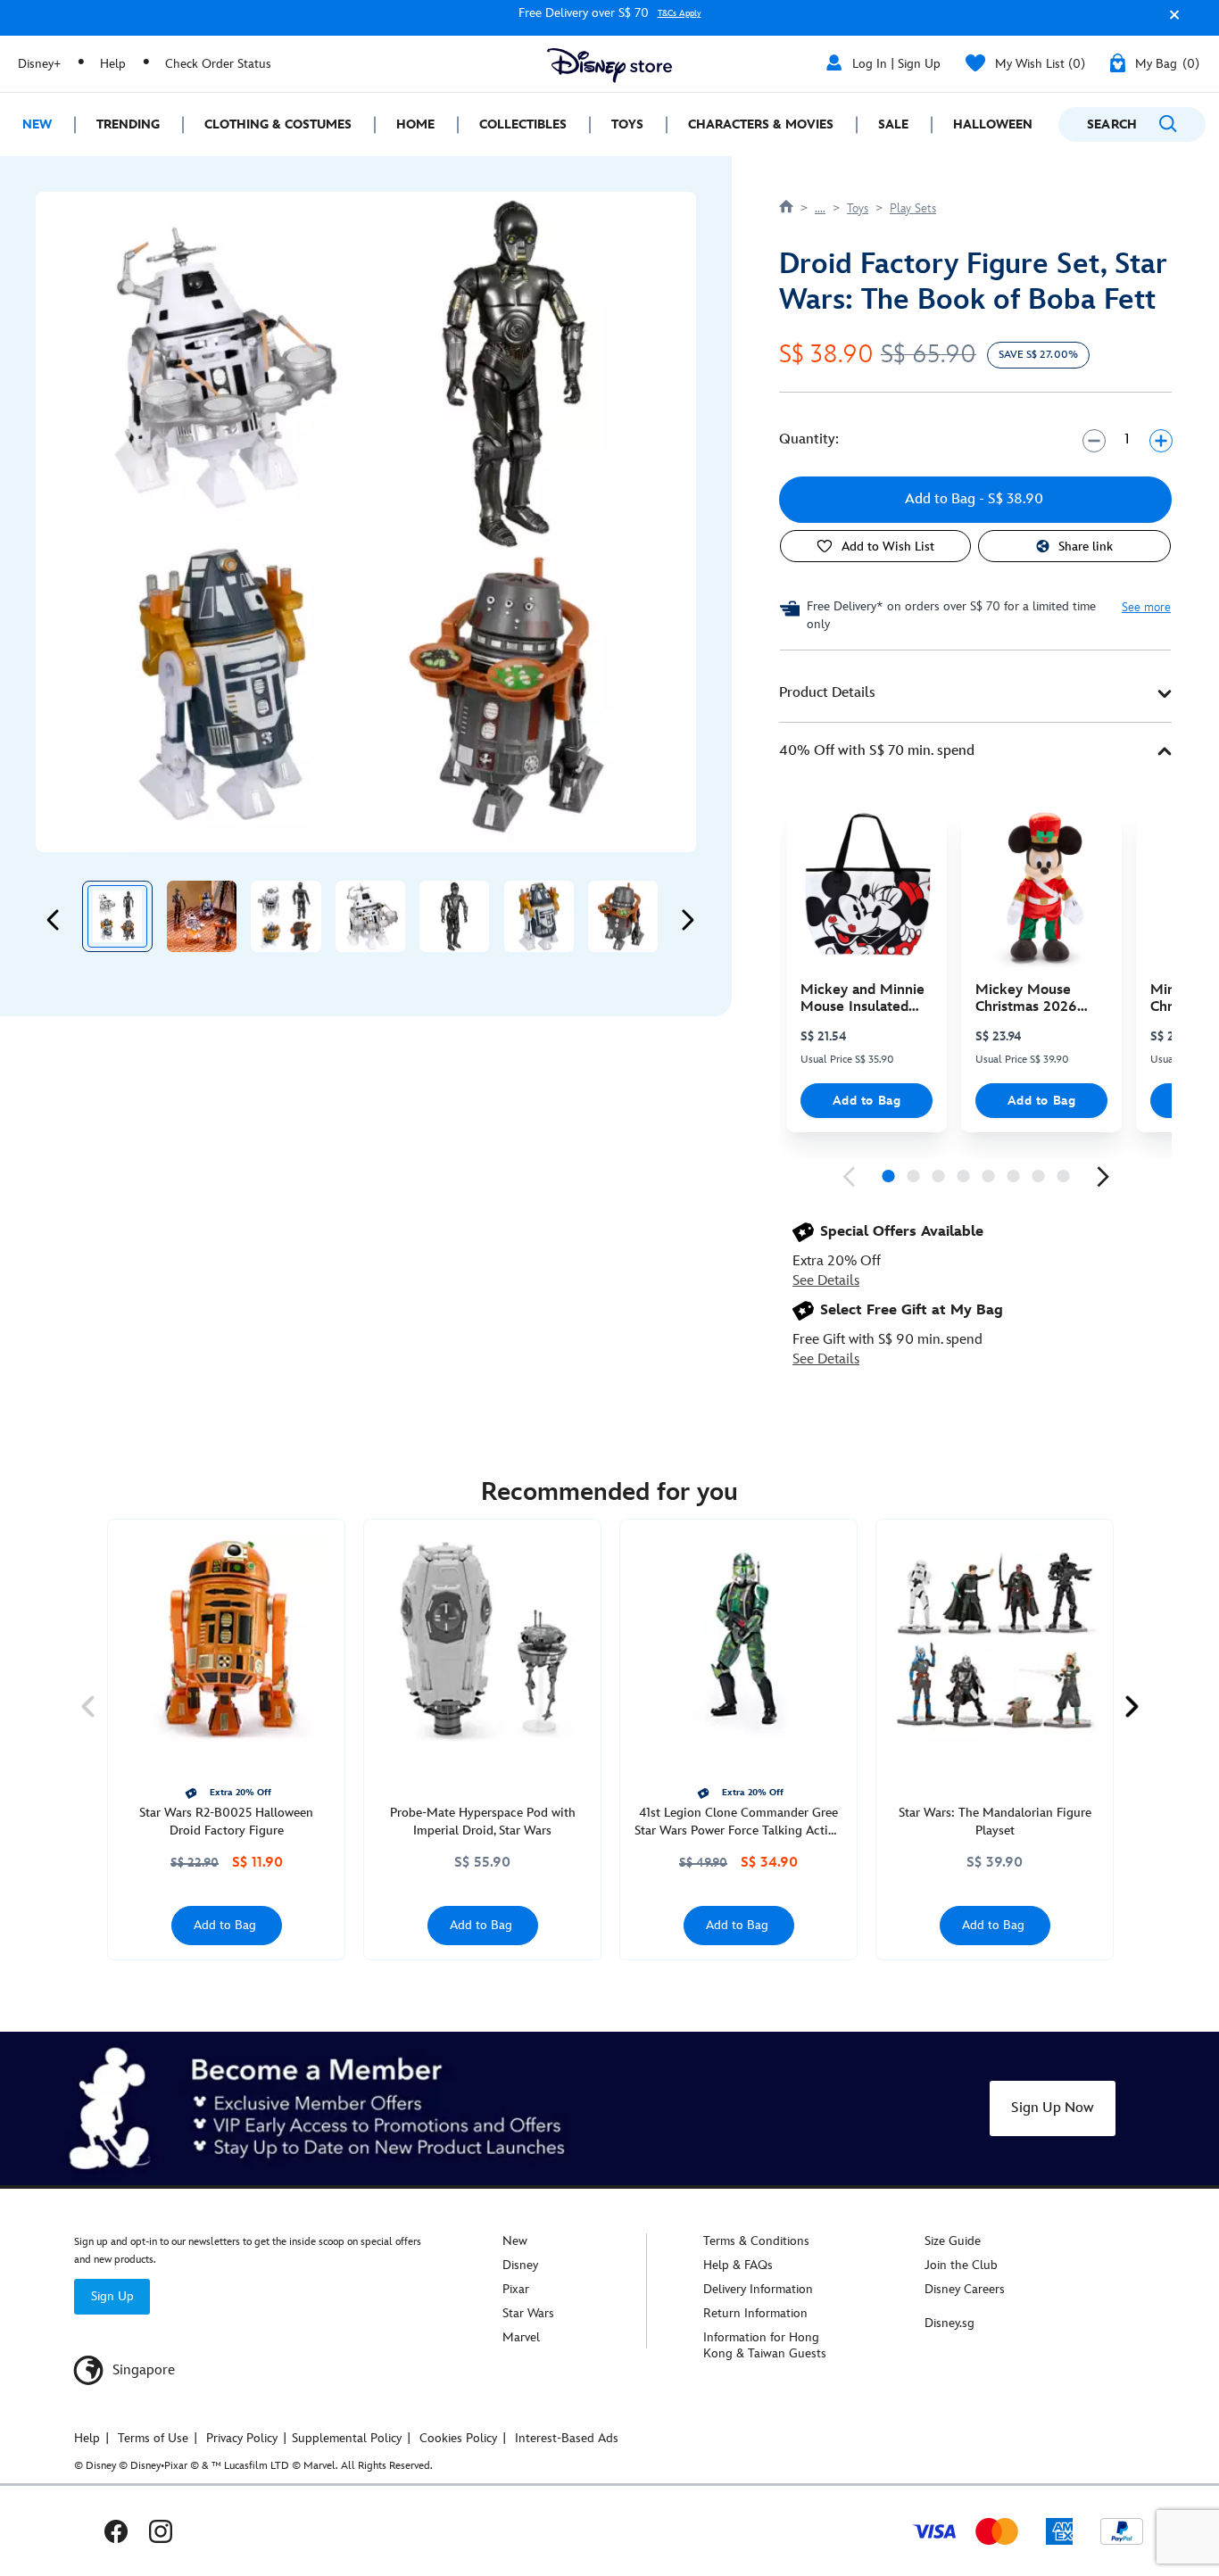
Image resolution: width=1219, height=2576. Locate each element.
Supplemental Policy (347, 2438)
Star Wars (528, 2313)
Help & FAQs (738, 2265)
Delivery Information (758, 2289)
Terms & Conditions (756, 2241)
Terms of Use (153, 2438)
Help (113, 64)
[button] (1170, 21)
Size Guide (953, 2241)
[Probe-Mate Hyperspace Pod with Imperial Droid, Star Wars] (482, 1638)
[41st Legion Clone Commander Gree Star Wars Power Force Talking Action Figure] (738, 1638)
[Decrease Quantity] (1094, 440)
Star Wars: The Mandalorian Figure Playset (995, 1822)
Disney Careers (965, 2289)
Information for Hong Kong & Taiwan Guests (765, 2345)
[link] (849, 1177)
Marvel (521, 2337)
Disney (520, 2265)
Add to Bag (867, 1101)
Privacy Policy (242, 2438)
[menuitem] (37, 124)
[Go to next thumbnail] (687, 920)
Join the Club (961, 2265)
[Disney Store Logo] (609, 66)
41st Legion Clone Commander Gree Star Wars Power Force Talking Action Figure (738, 1822)
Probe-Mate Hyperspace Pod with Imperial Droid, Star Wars (483, 1822)
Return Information (755, 2313)
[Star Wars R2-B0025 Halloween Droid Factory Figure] (226, 1638)
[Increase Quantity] (1161, 440)
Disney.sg (949, 2323)
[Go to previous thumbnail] (54, 920)
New (515, 2241)
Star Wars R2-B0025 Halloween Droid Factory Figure (226, 1822)
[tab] (975, 694)
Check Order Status (218, 64)
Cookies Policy (458, 2438)
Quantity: (809, 439)
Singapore (142, 2370)
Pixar (516, 2289)
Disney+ (39, 64)
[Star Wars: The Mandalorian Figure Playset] (995, 1638)
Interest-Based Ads (567, 2438)
